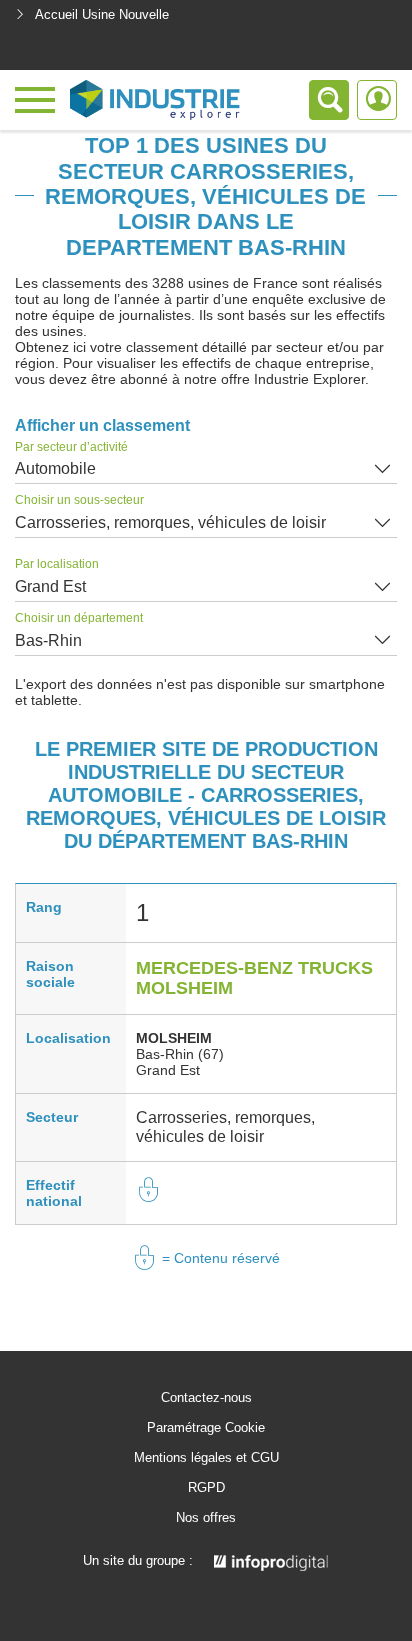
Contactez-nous (206, 1398)
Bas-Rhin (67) (180, 1054)
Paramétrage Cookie (206, 1428)
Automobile (55, 468)
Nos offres (206, 1518)
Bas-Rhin (48, 640)
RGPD (206, 1488)
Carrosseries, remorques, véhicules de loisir (170, 522)
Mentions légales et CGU (206, 1458)
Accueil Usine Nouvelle (102, 14)
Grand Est (50, 586)
